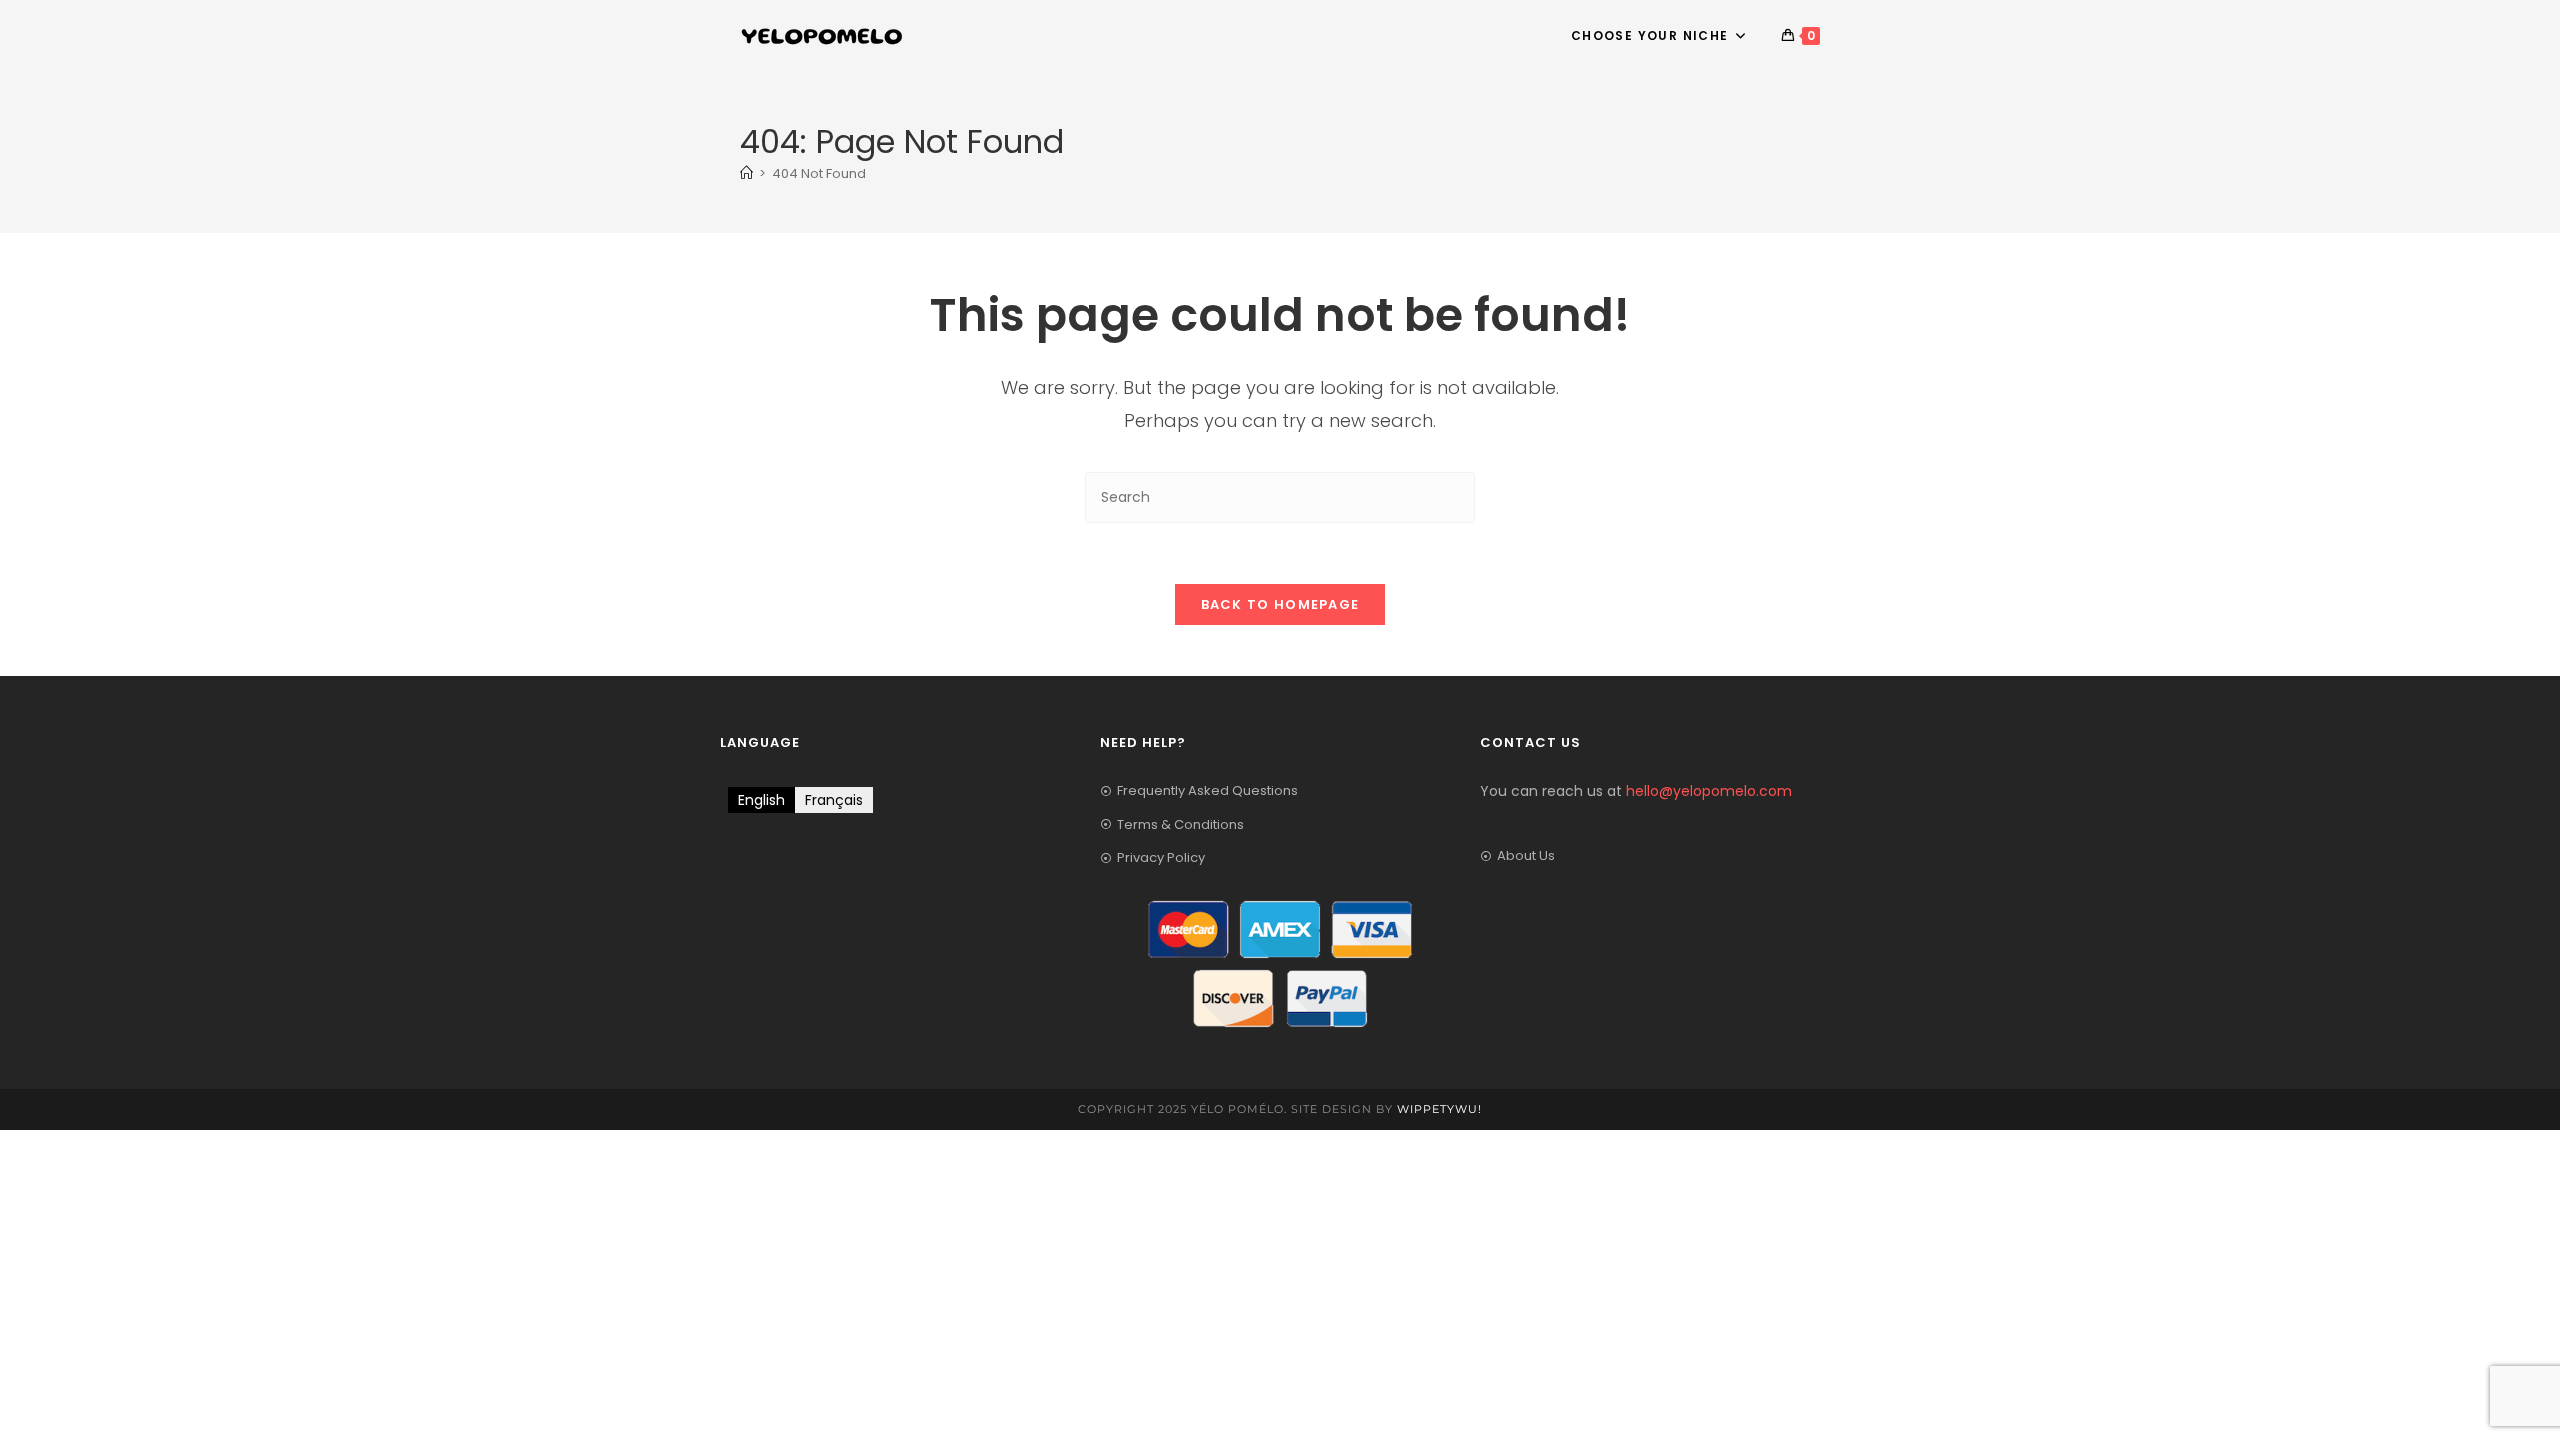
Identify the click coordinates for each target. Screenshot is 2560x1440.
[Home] (746, 173)
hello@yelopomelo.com (1709, 791)
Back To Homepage (1280, 604)
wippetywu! (1439, 1109)
